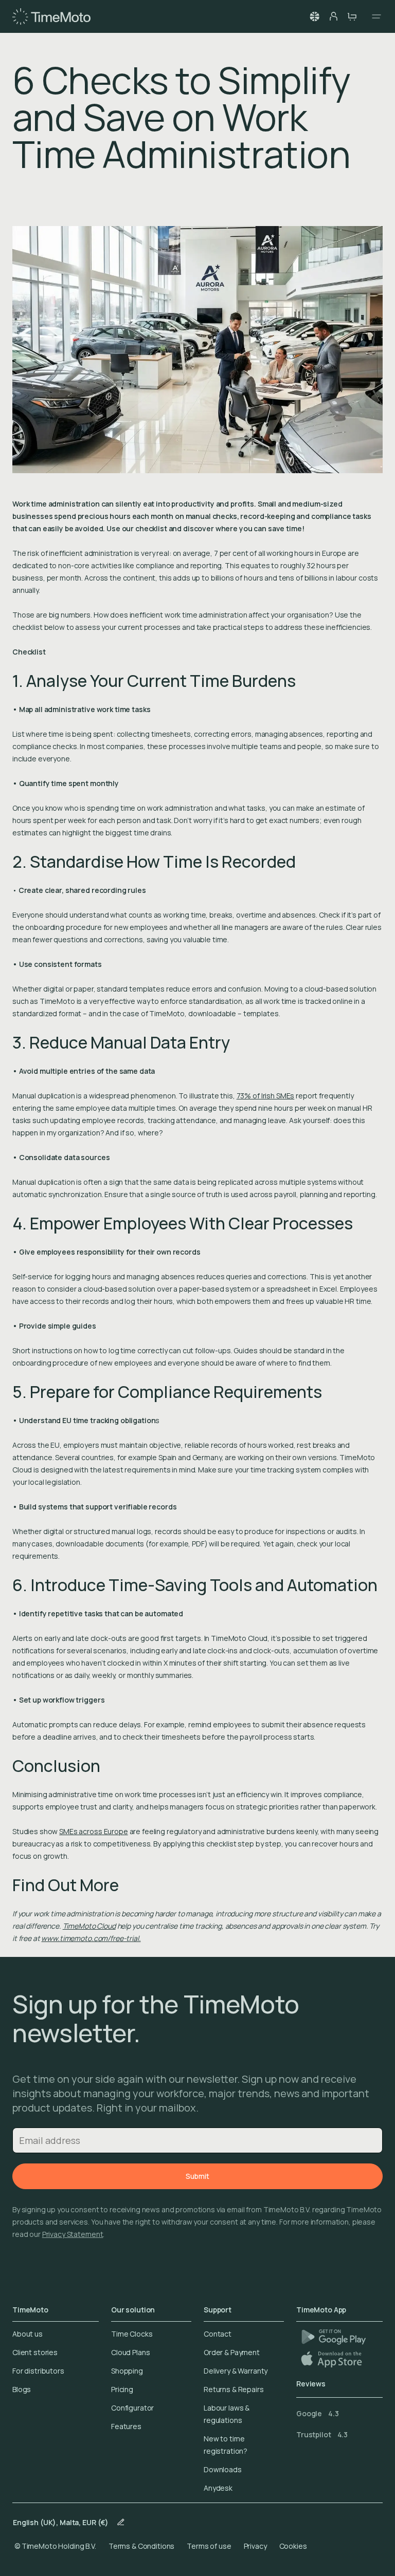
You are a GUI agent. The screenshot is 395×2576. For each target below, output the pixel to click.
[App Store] (333, 2359)
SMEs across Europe (93, 1831)
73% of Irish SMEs (266, 1096)
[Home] (51, 16)
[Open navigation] (373, 16)
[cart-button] (352, 16)
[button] (315, 16)
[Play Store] (334, 2337)
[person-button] (333, 16)
